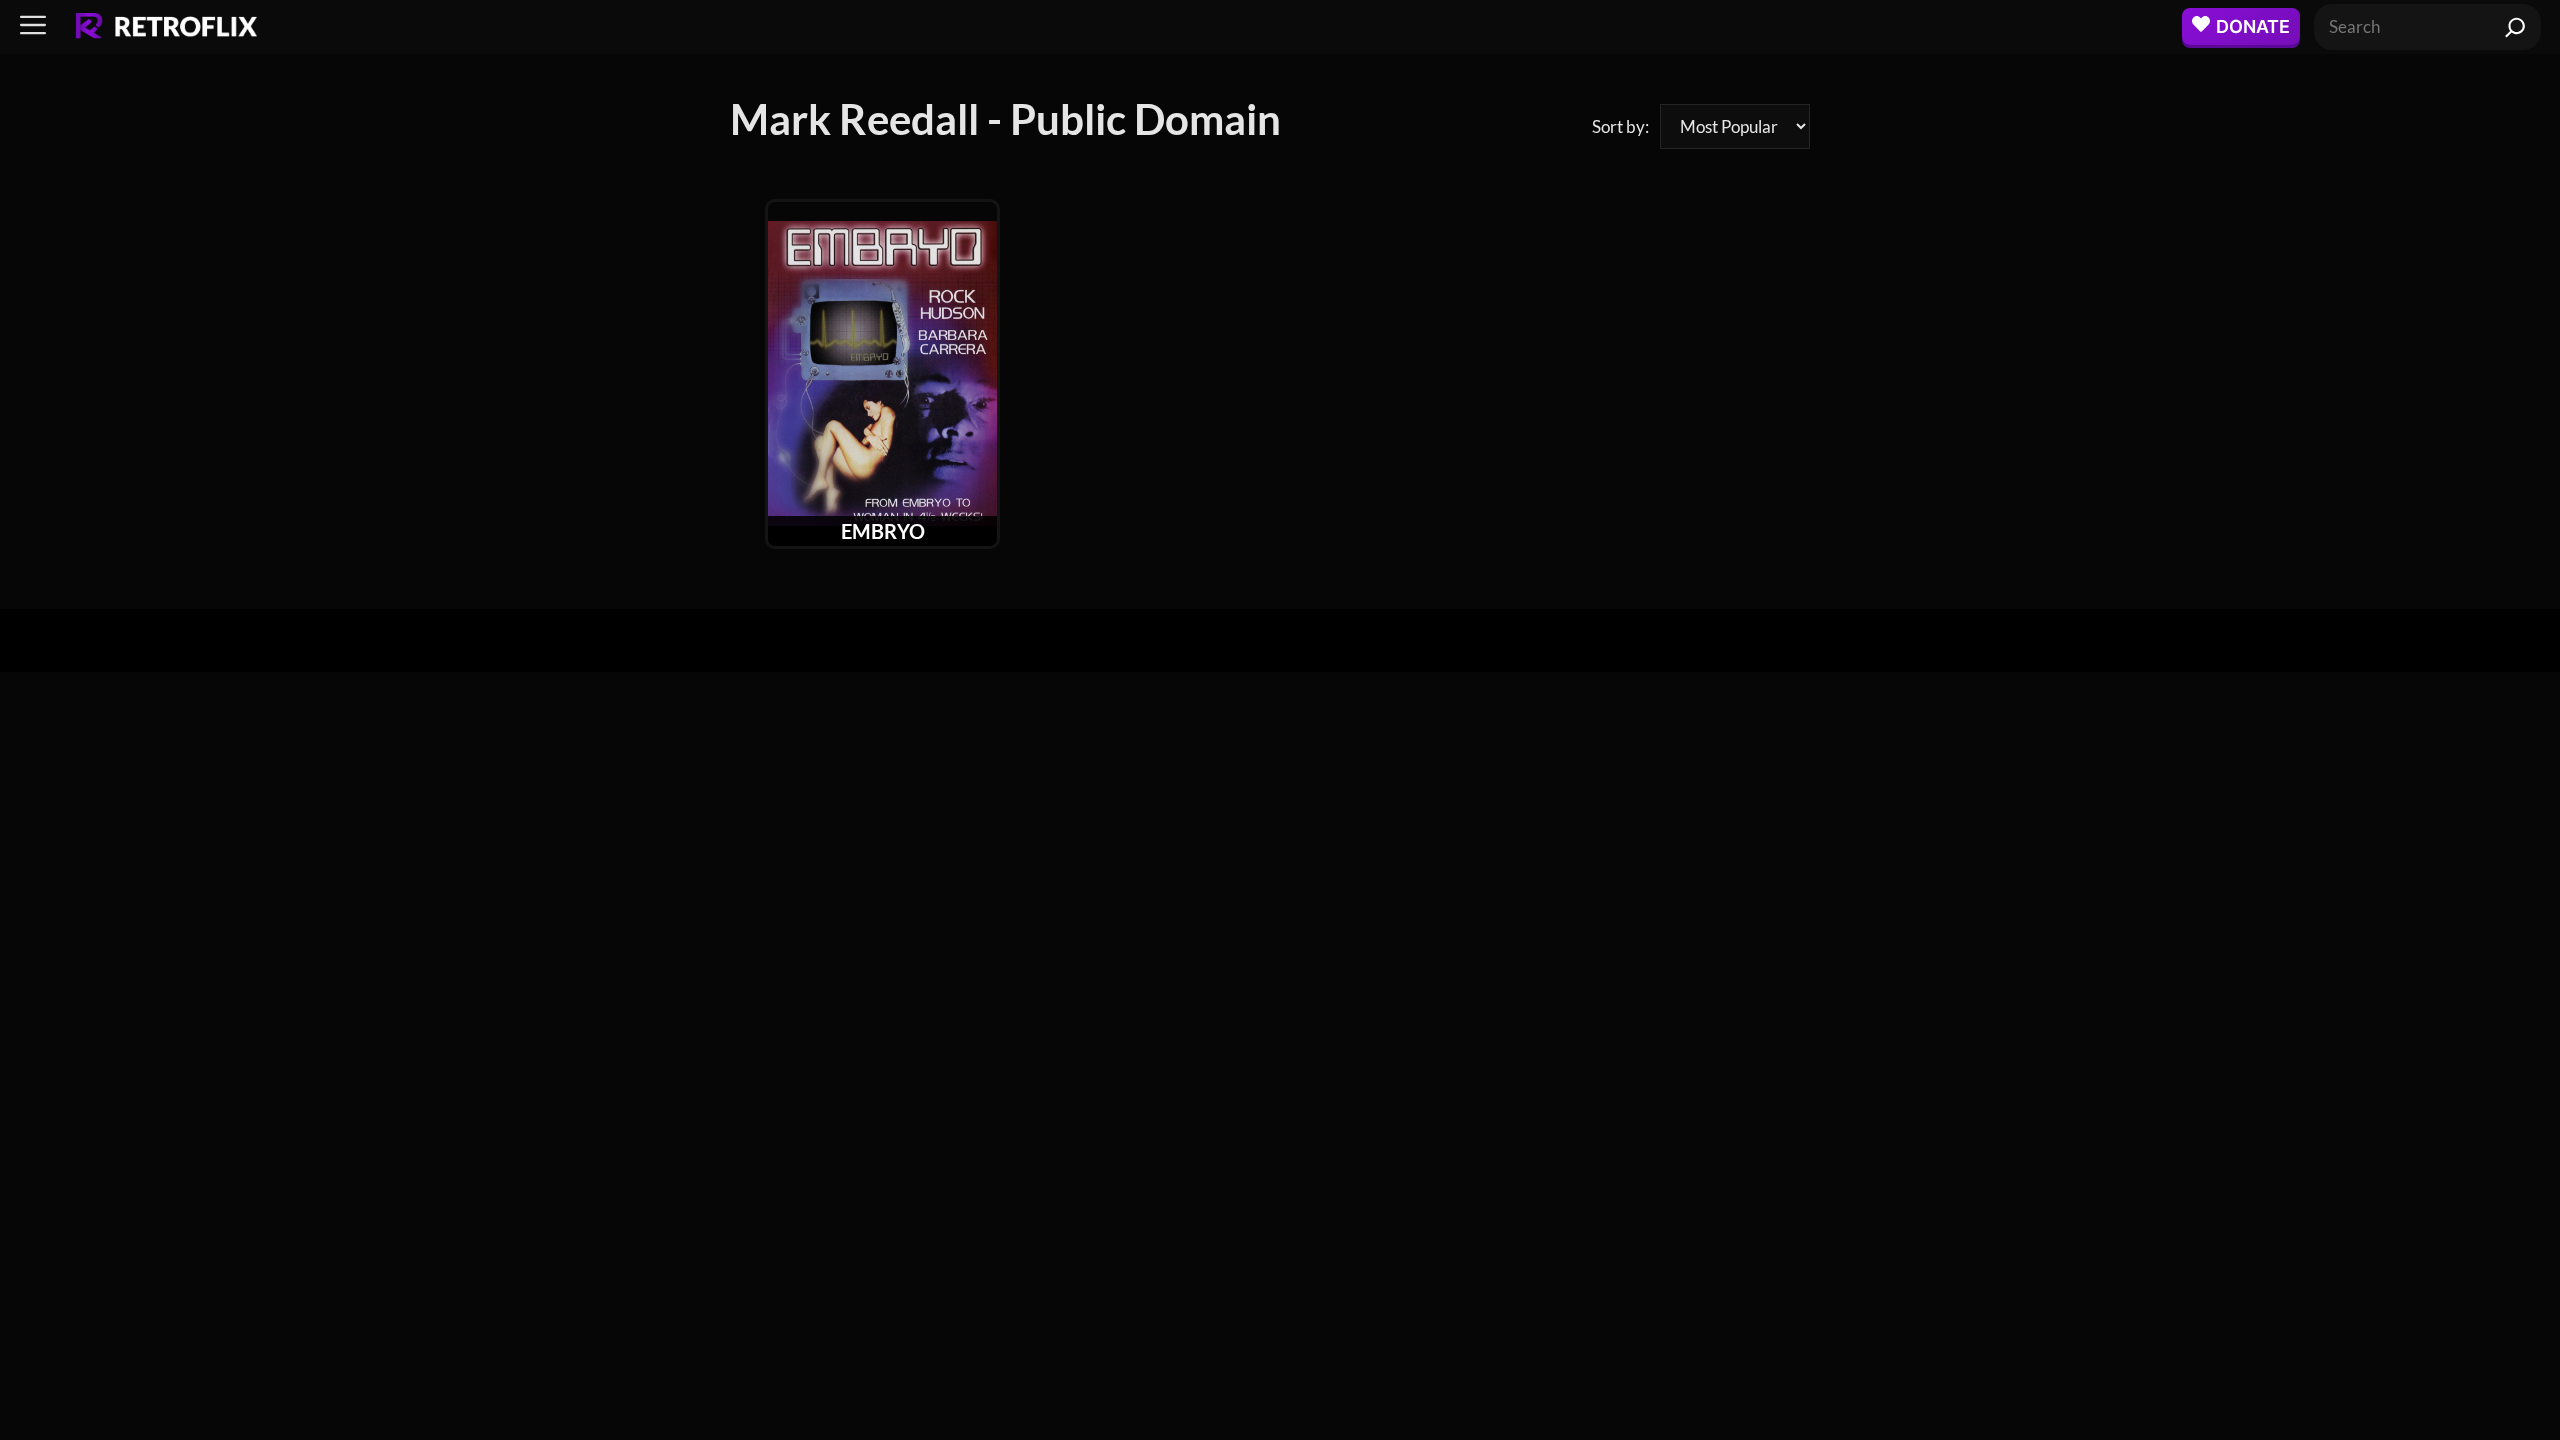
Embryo (883, 531)
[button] (33, 26)
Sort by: (1620, 126)
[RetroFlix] (166, 27)
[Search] (2515, 27)
